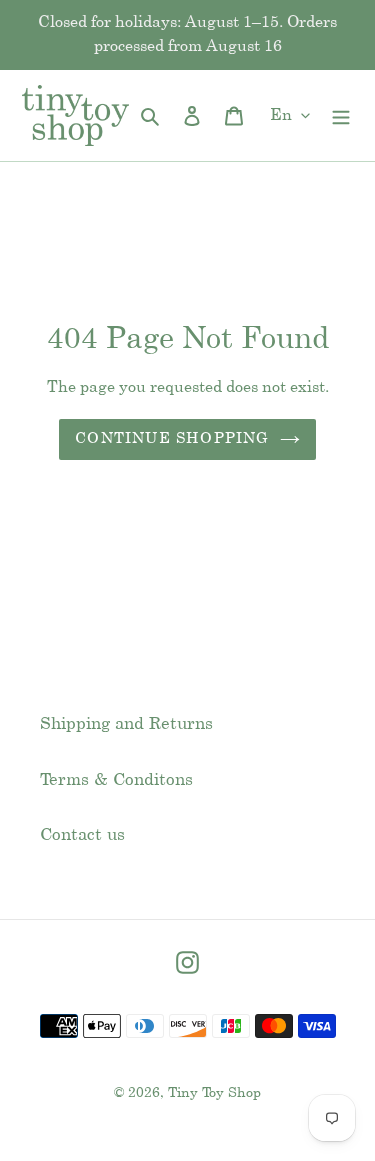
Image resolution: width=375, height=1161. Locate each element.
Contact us (82, 835)
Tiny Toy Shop (214, 1093)
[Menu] (341, 116)
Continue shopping (172, 439)
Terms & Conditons (116, 780)
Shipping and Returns (126, 724)
